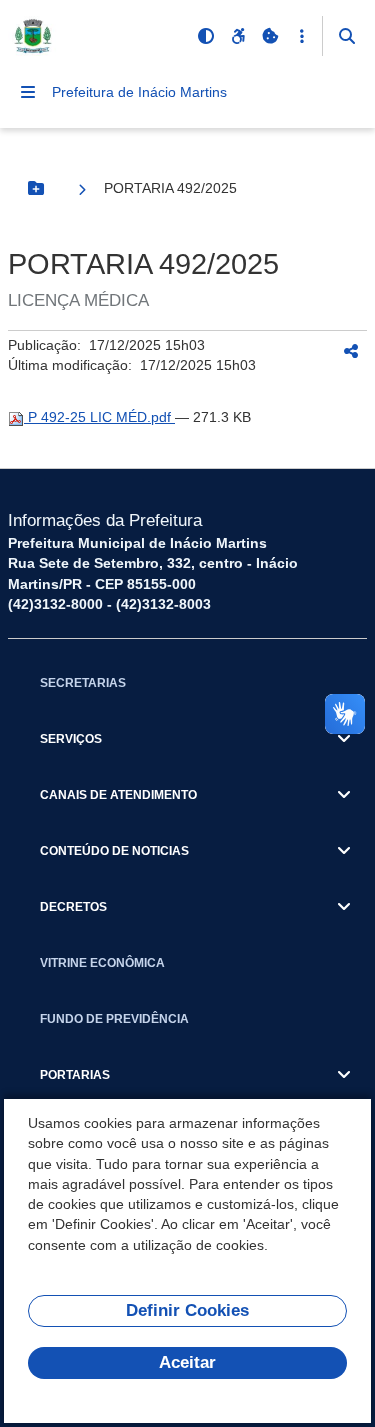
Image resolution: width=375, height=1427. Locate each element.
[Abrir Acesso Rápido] (302, 36)
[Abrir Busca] (347, 36)
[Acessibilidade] (238, 36)
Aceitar (187, 1362)
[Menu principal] (28, 92)
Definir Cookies (187, 1310)
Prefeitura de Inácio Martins (139, 92)
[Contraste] (206, 36)
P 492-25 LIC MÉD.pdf (99, 417)
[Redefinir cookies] (270, 36)
